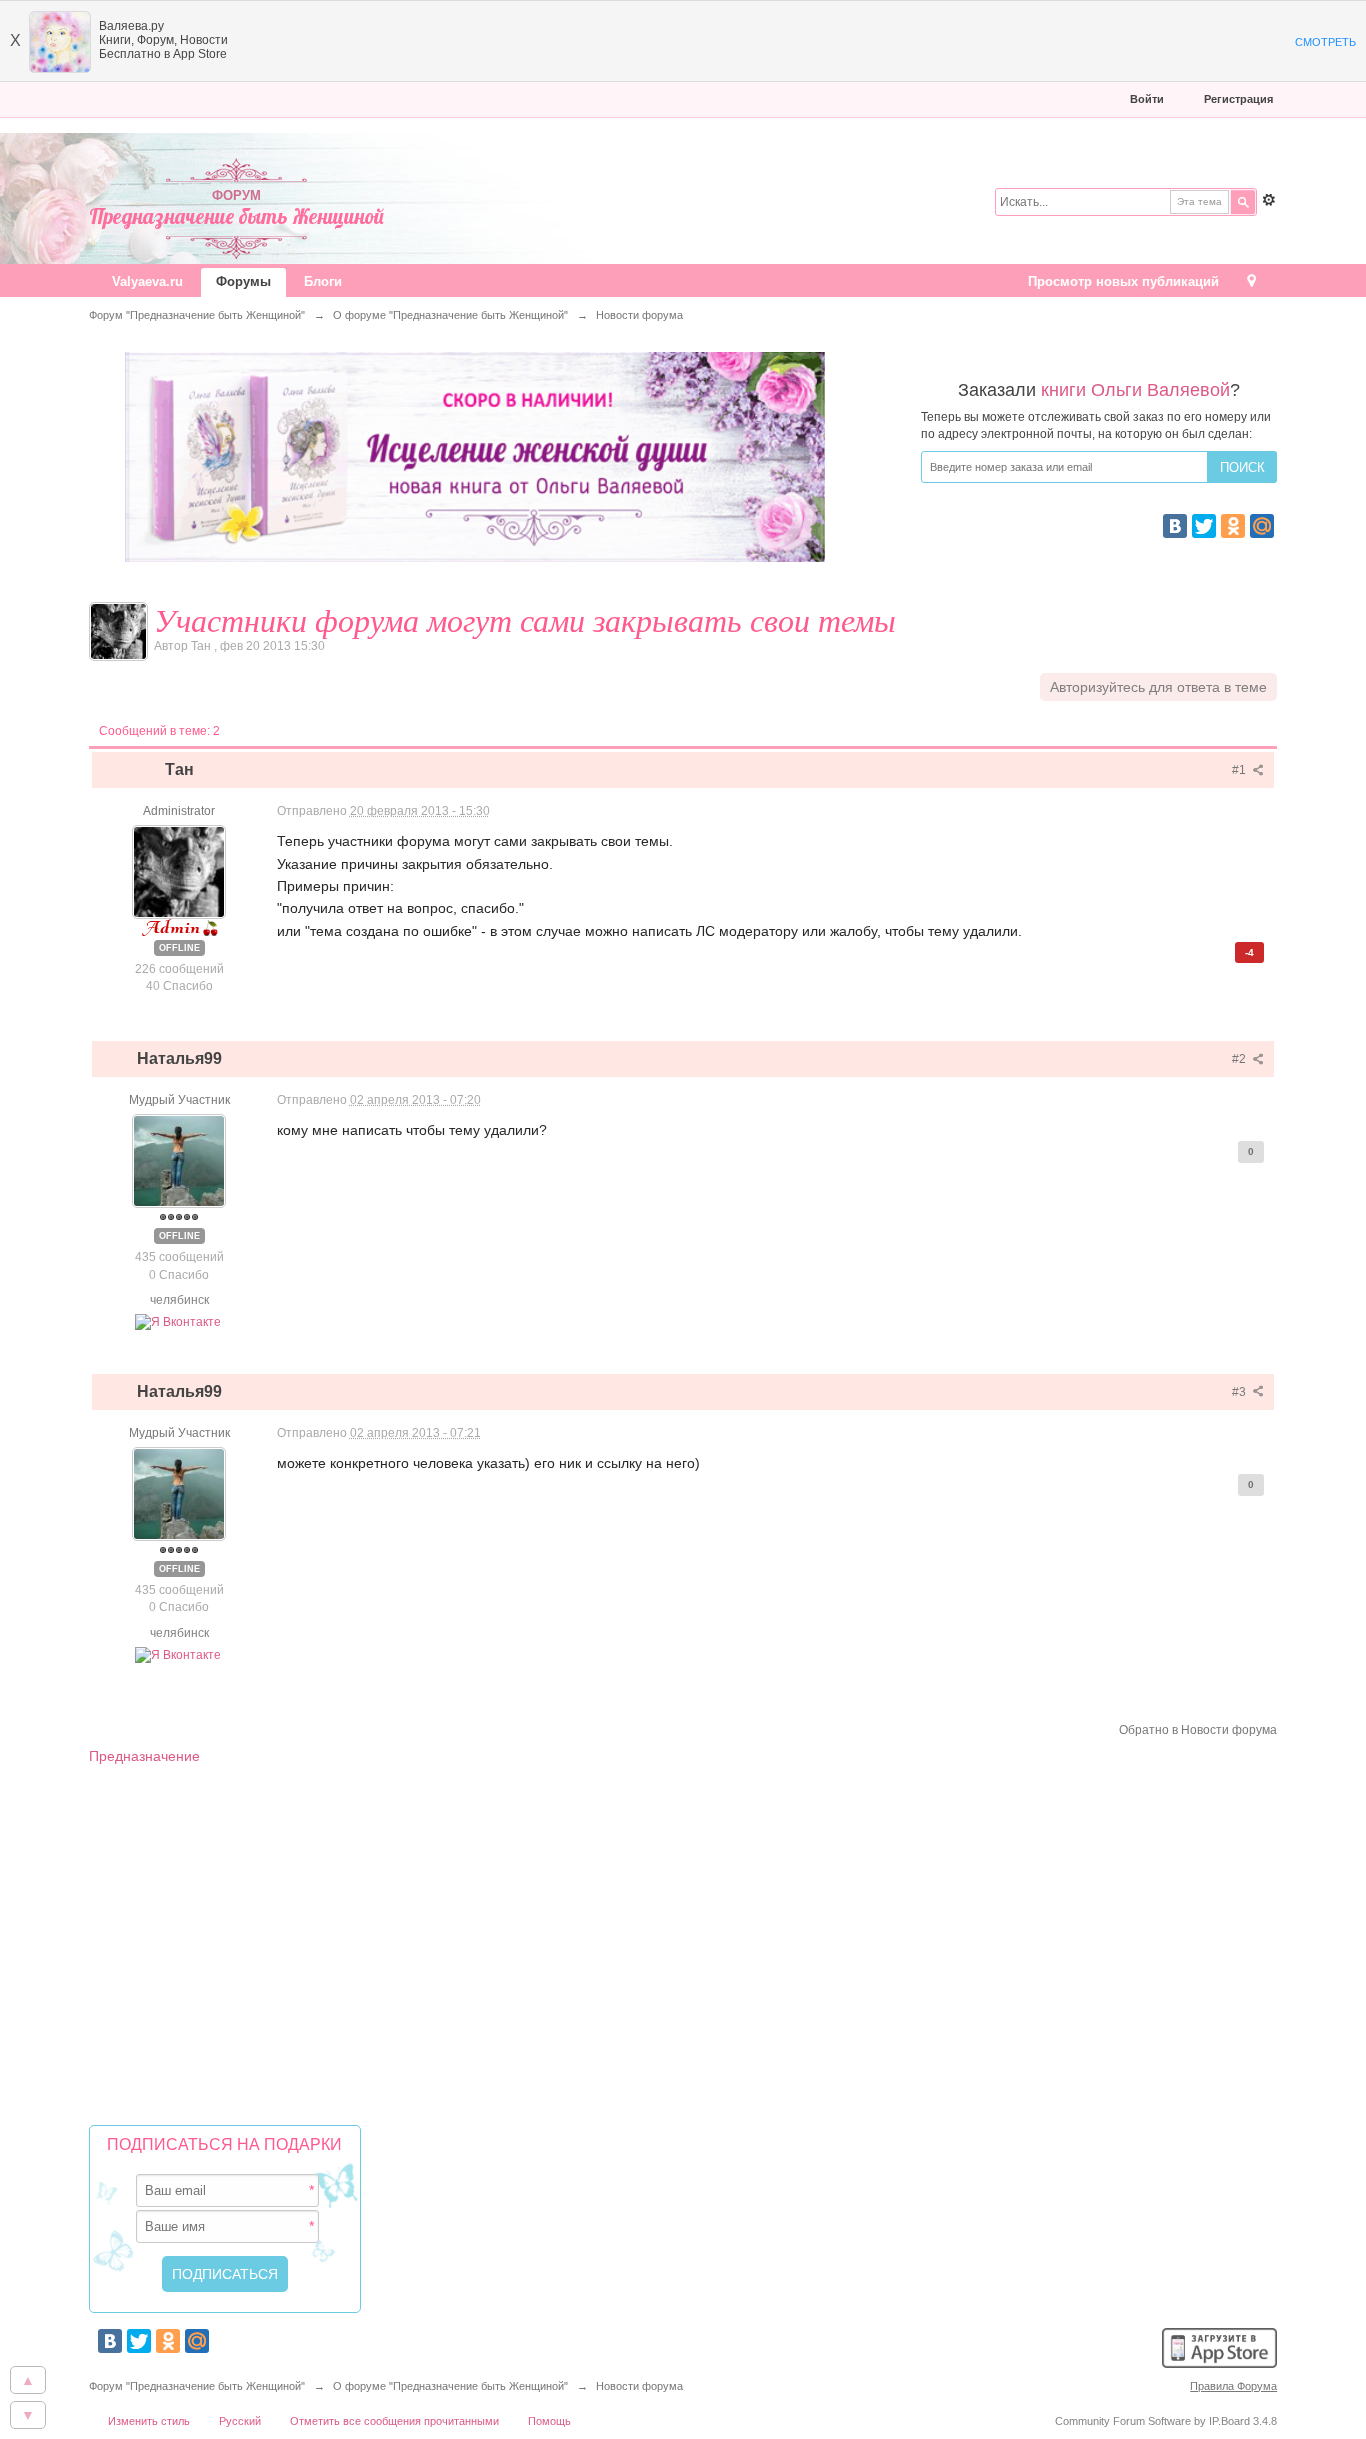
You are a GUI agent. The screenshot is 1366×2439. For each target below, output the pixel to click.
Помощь (549, 2421)
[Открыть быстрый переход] (1251, 282)
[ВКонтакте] (1175, 526)
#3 (1240, 1392)
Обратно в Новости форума (1198, 1730)
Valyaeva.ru (147, 281)
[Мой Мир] (1262, 526)
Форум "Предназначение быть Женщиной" (197, 2386)
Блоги (323, 281)
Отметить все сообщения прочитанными (394, 2421)
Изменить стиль (149, 2421)
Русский (240, 2421)
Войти (1147, 99)
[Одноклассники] (1233, 526)
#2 (1240, 1059)
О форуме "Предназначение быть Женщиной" (450, 2386)
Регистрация (1238, 99)
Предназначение (144, 1756)
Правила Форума (1233, 2386)
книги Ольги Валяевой (1135, 390)
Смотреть (1325, 42)
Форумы (243, 281)
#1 (1240, 770)
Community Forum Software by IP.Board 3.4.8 (1166, 2421)
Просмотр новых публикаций (1123, 281)
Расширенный (1269, 200)
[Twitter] (1204, 526)
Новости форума (639, 2386)
